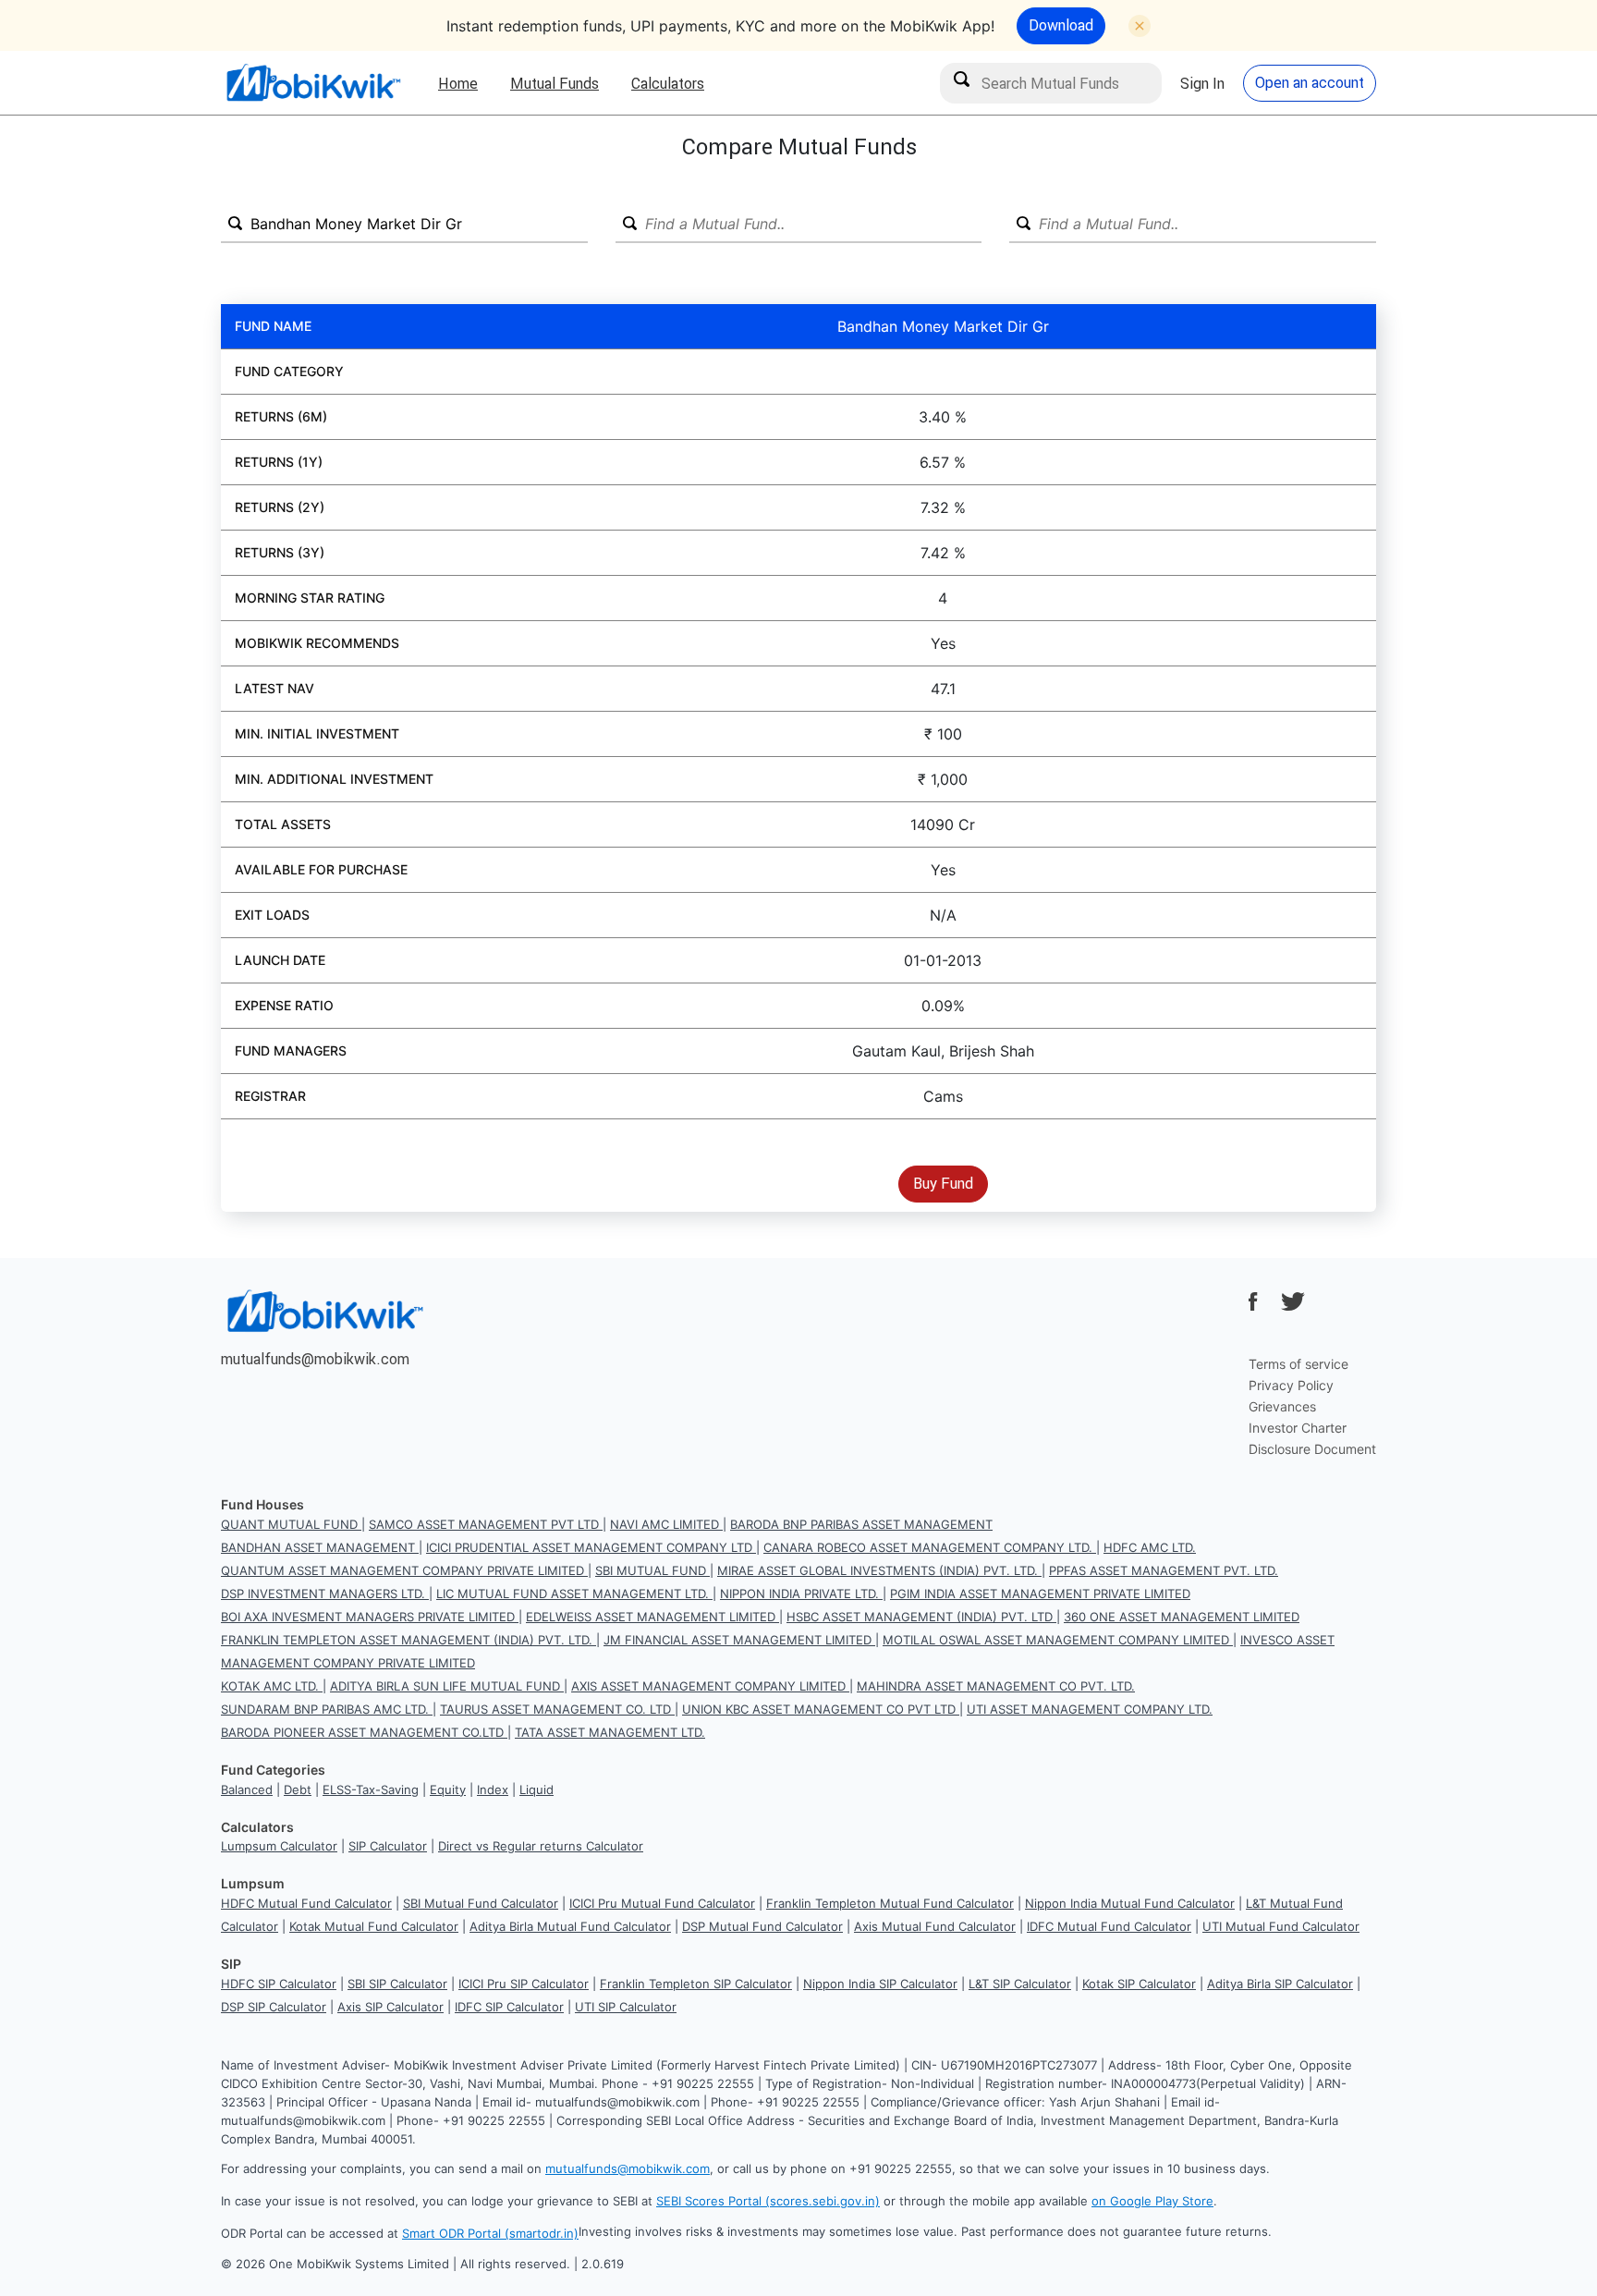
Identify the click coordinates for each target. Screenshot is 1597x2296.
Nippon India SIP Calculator (880, 1984)
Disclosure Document (1312, 1449)
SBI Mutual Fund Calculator (481, 1903)
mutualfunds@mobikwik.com (315, 1359)
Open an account (1310, 82)
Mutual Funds (555, 83)
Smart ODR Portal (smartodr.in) (490, 2233)
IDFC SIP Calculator (509, 2007)
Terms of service (1298, 1364)
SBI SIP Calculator (397, 1984)
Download (1061, 25)
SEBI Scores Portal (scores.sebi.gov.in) (768, 2201)
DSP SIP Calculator (274, 2007)
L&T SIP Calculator (1020, 1984)
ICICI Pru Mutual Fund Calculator (662, 1903)
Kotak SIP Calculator (1139, 1984)
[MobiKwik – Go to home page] (313, 83)
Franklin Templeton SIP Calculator (696, 1984)
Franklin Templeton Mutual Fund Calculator (890, 1903)
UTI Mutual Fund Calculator (1281, 1926)
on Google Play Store (1152, 2201)
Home (458, 83)
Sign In (1202, 83)
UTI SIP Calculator (626, 2007)
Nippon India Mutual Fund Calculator (1130, 1903)
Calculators (668, 83)
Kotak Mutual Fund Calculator (374, 1926)
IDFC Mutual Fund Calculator (1109, 1926)
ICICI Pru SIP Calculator (524, 1984)
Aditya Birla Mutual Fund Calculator (570, 1926)
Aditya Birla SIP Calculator (1280, 1984)
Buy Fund (943, 1183)
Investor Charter (1298, 1428)
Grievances (1282, 1406)
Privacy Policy (1291, 1385)
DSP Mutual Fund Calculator (762, 1926)
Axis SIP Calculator (390, 2007)
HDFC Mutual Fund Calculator (306, 1903)
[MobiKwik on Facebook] (1253, 1301)
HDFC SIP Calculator (279, 1984)
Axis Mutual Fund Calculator (935, 1926)
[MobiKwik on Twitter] (1293, 1301)
